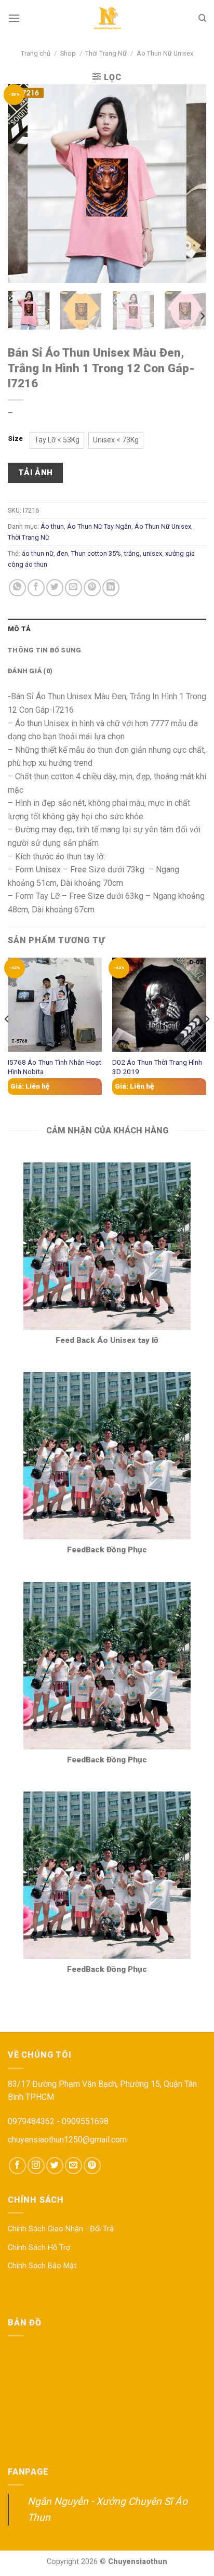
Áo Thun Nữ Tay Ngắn (99, 526)
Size (15, 439)
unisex (152, 553)
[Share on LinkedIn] (111, 588)
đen (62, 553)
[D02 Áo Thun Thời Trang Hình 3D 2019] (159, 1005)
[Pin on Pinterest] (92, 588)
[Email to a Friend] (73, 588)
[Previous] (25, 183)
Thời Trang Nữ (106, 53)
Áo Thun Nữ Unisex (165, 53)
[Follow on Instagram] (36, 2166)
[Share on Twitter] (55, 588)
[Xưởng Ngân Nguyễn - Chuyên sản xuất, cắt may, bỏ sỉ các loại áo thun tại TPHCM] (107, 18)
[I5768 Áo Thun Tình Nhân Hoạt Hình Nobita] (55, 1005)
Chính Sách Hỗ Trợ (39, 2248)
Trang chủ (36, 53)
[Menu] (14, 18)
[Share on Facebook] (36, 588)
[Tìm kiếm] (202, 18)
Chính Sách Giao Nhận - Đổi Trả (61, 2229)
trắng (132, 553)
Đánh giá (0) (30, 671)
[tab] (107, 629)
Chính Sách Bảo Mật (42, 2266)
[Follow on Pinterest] (92, 2166)
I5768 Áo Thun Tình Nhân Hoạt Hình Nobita (55, 1067)
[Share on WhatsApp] (17, 588)
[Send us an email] (73, 2166)
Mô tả (19, 629)
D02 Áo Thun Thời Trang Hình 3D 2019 (157, 1067)
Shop (68, 53)
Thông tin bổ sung (44, 650)
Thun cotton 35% (96, 553)
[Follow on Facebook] (17, 2166)
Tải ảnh (36, 473)
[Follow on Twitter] (55, 2166)
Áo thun (52, 526)
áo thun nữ (38, 553)
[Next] (189, 183)
